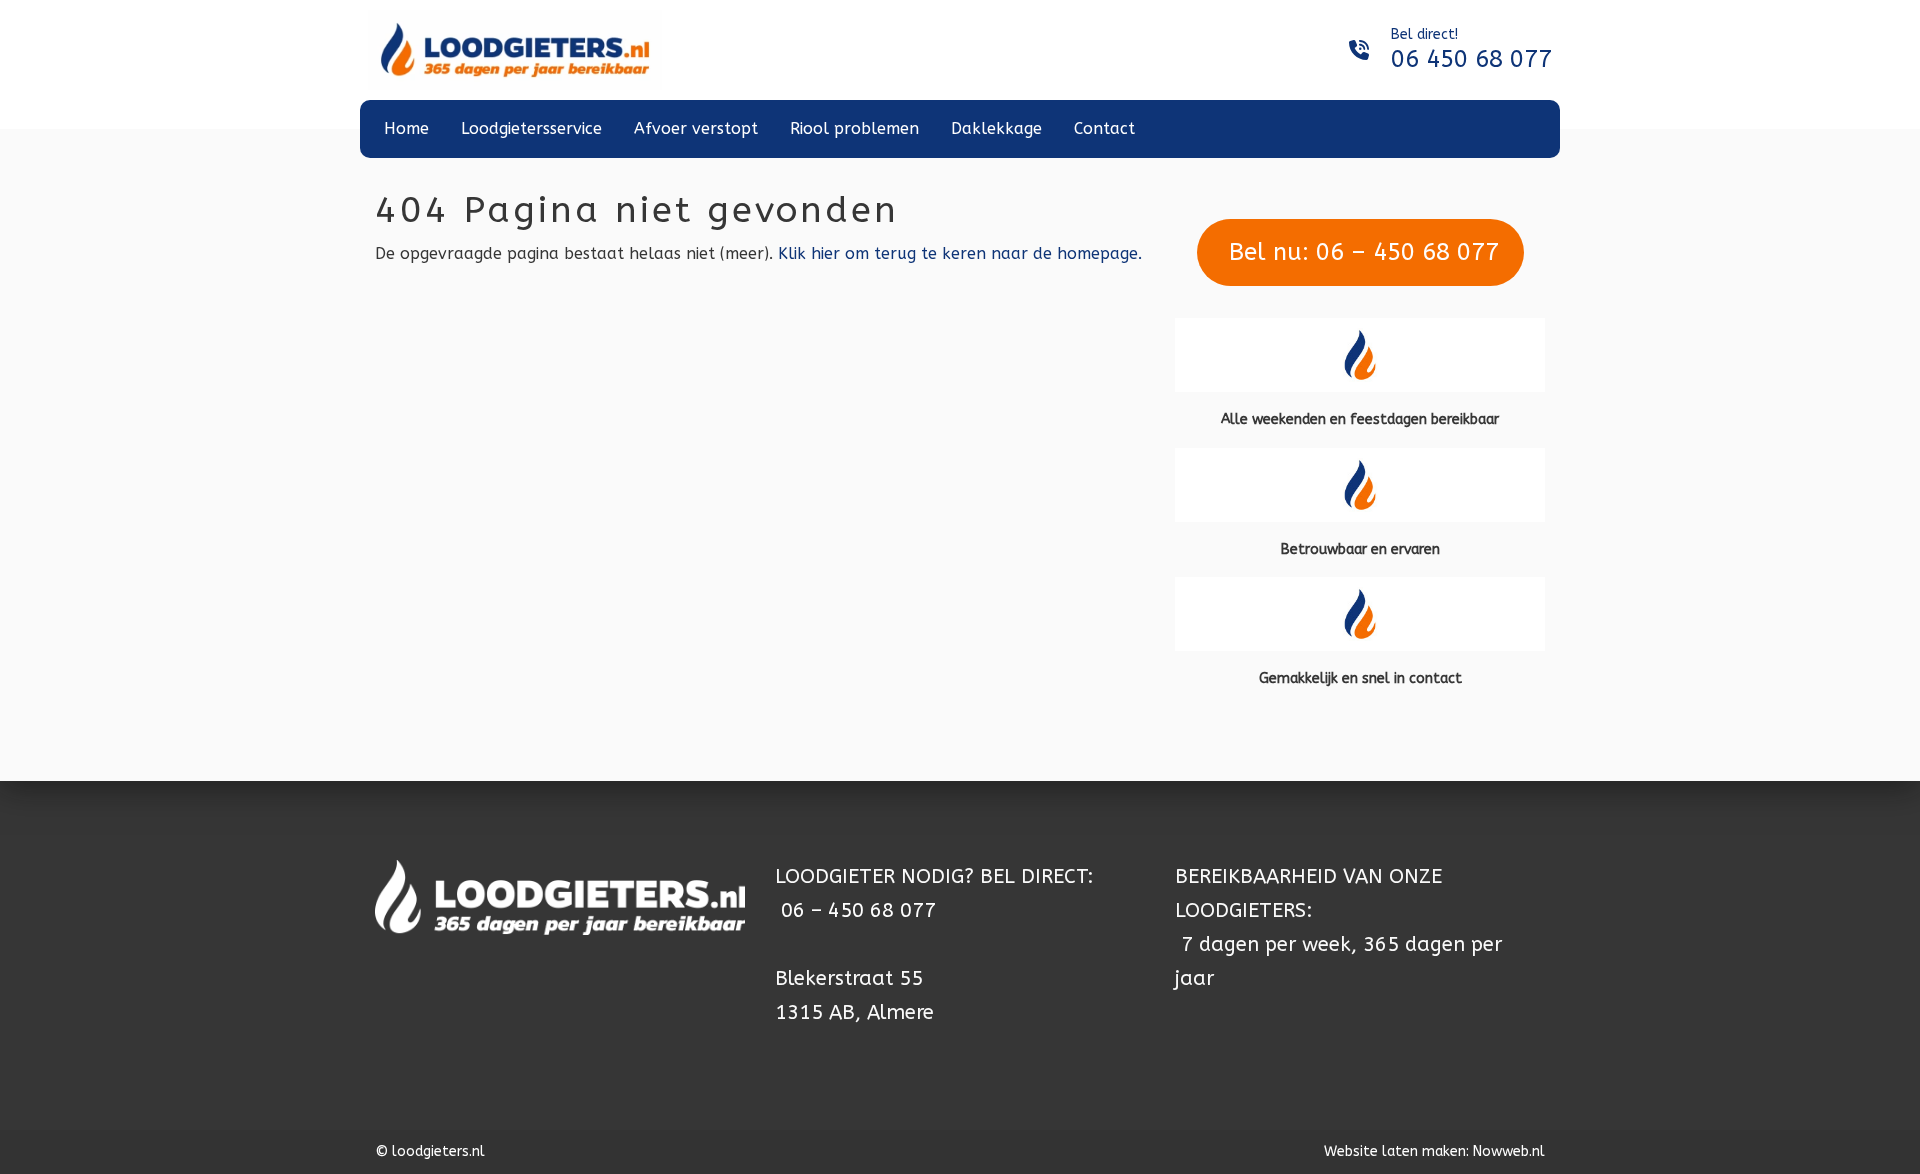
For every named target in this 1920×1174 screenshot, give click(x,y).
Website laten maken (1395, 1151)
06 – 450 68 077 (858, 910)
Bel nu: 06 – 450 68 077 (1360, 252)
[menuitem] (406, 129)
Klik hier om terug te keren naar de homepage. (960, 253)
